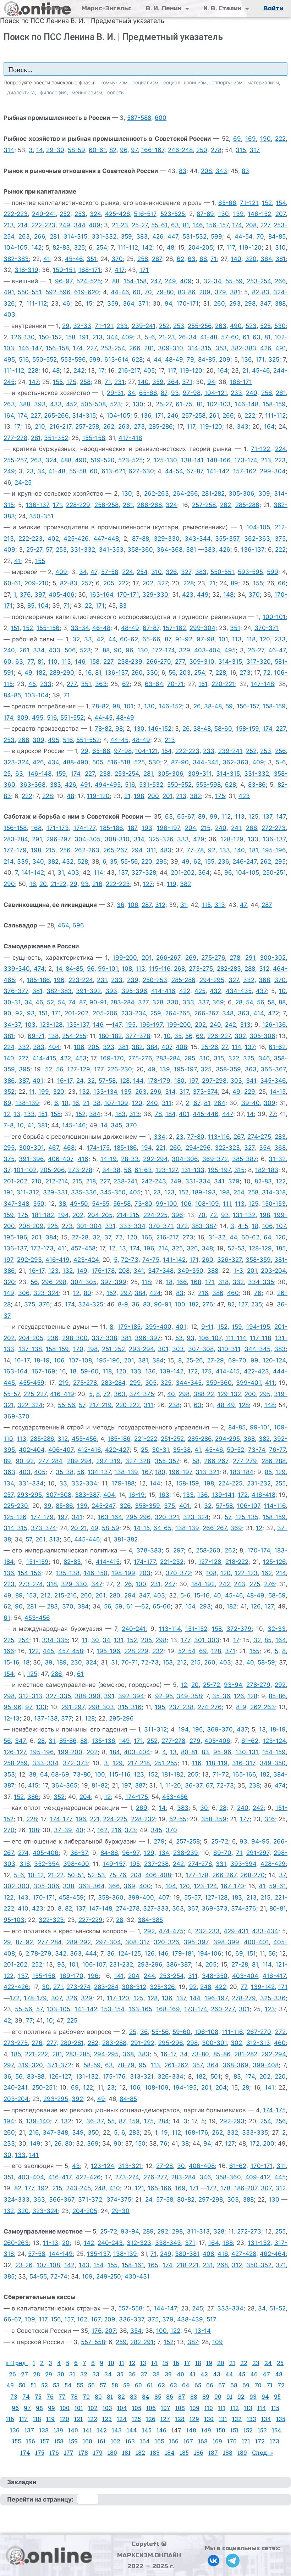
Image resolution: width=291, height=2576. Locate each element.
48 (171, 247)
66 (282, 583)
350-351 (41, 516)
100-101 (274, 617)
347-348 (16, 1204)
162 (267, 1573)
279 (195, 1741)
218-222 (237, 1562)
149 (82, 1271)
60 (137, 292)
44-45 (103, 718)
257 (86, 583)
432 (68, 862)
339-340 (17, 969)
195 (130, 1025)
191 (84, 337)
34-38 (111, 1170)
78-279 (41, 1953)
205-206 (105, 1013)
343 (221, 171)
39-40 (251, 1103)
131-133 (193, 1170)
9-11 (207, 1327)
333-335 (255, 2132)
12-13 (12, 1718)
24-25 (23, 483)
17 (101, 370)
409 (95, 225)
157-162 (245, 471)
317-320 (259, 662)
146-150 (96, 1573)
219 (64, 1383)
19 (164, 2132)
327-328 (144, 872)
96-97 (64, 281)
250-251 (274, 872)
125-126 (15, 1517)
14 (39, 150)
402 (53, 539)
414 (259, 1013)
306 (24, 1293)
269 (191, 958)
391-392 (88, 991)
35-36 (221, 1696)
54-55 (101, 1204)
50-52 (235, 1450)
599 (216, 236)
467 (54, 1148)
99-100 (166, 1204)
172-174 (163, 650)
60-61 (97, 150)
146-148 (246, 404)
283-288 (114, 2043)
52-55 (178, 1819)
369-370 (17, 1416)
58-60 (223, 729)
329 (185, 650)
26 (197, 706)
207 (281, 214)
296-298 (54, 1282)
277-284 (50, 1461)
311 (151, 850)
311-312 (28, 1192)
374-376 (244, 1908)
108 (127, 969)
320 (251, 259)
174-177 (84, 828)
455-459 (32, 1383)
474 (39, 969)
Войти (273, 8)
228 (33, 370)
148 (228, 595)
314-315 (75, 236)
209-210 (37, 583)
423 (188, 595)
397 (40, 595)
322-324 (30, 1405)
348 (228, 1013)
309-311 (200, 774)
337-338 (104, 1338)
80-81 (189, 1752)
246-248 (180, 150)
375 (280, 539)
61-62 (277, 1047)
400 (145, 1886)
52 (50, 1002)
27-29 (215, 1360)
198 (139, 796)
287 (157, 259)
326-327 (229, 1260)
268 (179, 969)
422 (185, 991)
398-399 (226, 1942)
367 (193, 1908)
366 (114, 1886)
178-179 (159, 1081)
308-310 (117, 839)
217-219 (100, 1405)
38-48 (213, 706)
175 (71, 382)
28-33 (130, 1159)
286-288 (274, 1461)
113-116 (219, 1137)
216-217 (129, 370)
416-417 (274, 1976)
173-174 (246, 460)
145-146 (74, 1125)
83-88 (36, 2076)
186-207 (246, 2188)
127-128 (210, 1562)
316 (270, 1819)
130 (224, 214)
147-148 (262, 684)
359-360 (219, 1383)
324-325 (91, 1304)
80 (87, 1293)
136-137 (37, 505)
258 (143, 259)
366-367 (273, 1069)
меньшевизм (87, 92)
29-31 (115, 393)
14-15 (278, 1092)
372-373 (75, 1763)
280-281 (72, 2043)
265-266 (56, 416)
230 (76, 1662)
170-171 (188, 303)
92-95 (164, 1696)
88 (116, 281)
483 (166, 850)
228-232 (143, 1819)
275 (255, 1584)
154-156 (29, 1573)
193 (147, 828)
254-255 (74, 1036)
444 (91, 1953)
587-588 (139, 118)
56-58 (122, 1204)
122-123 (246, 1573)
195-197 (185, 1069)
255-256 (200, 326)
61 (246, 337)
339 (23, 862)
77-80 (196, 1137)
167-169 (43, 1371)
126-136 (274, 1025)
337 (203, 1002)
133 (253, 839)
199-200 (125, 958)
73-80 (143, 1204)
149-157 (114, 1864)
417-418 (130, 438)
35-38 (182, 1450)
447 (173, 236)
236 (223, 862)
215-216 (65, 1595)
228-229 (78, 505)
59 (229, 706)
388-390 (88, 1696)
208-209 (31, 1226)
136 (246, 359)
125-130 (165, 460)
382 (195, 796)
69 (237, 139)
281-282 (213, 494)
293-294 (141, 1349)
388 (280, 303)
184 (170, 1114)
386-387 (179, 1964)
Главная (54, 8)
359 (126, 236)
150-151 (64, 270)
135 (126, 1092)
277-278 (15, 438)
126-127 (15, 1752)
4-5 (243, 1226)
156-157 (217, 225)
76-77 (277, 1450)
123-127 (167, 1170)
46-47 (277, 650)
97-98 (192, 393)
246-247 (245, 862)
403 (9, 314)
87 (164, 393)
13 (17, 1114)
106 (133, 905)
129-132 (229, 1394)
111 (227, 1204)
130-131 (247, 1752)
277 (180, 662)
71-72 (221, 1774)
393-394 (243, 1864)
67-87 (195, 471)
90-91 (98, 1002)
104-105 (15, 247)
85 (31, 606)
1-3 (238, 1271)
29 (66, 326)
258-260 (208, 1550)
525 (265, 326)
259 (156, 1013)
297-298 (214, 1081)
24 (80, 1081)
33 (88, 639)
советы (116, 92)
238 (105, 774)
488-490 (76, 762)
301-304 (89, 1226)
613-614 (116, 359)
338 (68, 1886)
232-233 (207, 1931)
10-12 (36, 1875)
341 (251, 1081)
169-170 (112, 1058)
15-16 (202, 1595)
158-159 (274, 404)
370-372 (178, 1573)
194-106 (209, 1953)
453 (81, 1058)
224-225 (155, 1215)
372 (182, 1226)
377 (66, 1718)
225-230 (16, 1506)
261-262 (176, 2065)
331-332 (104, 236)
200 (153, 796)
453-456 (37, 1618)
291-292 (142, 2043)
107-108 (80, 1360)
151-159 (37, 1562)
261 (281, 393)
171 (144, 270)
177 (99, 1069)
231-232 (259, 1483)
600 (161, 118)
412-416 (89, 1450)
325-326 (161, 839)
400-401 (256, 1942)
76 (258, 1293)
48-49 (174, 359)
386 (9, 1081)
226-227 (219, 1036)
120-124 (274, 1360)
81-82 (100, 1785)
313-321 (207, 1472)
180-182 (110, 1036)
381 (281, 259)
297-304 (108, 1942)
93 (175, 393)
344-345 (206, 762)
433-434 (265, 1931)
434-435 (239, 991)
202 (148, 583)
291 (37, 839)
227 (265, 225)
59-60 (90, 1371)
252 (65, 214)
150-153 (274, 1204)
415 (33, 1785)
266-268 (149, 505)
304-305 (87, 839)
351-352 (56, 438)
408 (181, 1047)
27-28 (80, 1237)
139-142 (172, 1371)
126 (256, 1606)
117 (231, 247)
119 (172, 884)
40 (171, 1394)
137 (267, 816)
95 (142, 2065)
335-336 (84, 1192)
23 (30, 471)
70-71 (175, 684)
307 (56, 1998)
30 (95, 1640)
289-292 (79, 1942)
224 (280, 449)
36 (120, 905)
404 (54, 1047)
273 (139, 426)
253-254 (259, 281)
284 (163, 2121)
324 (95, 214)
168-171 (90, 270)
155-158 (94, 438)
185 (281, 1248)
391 (109, 1696)
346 (264, 1058)
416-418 (263, 1495)
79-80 (165, 292)
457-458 (83, 1248)
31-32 (277, 1159)
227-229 (90, 1920)
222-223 (16, 214)
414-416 (163, 991)
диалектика (21, 92)
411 (62, 1248)
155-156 (48, 628)
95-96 (12, 1707)
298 (250, 303)
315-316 (130, 1707)
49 (28, 673)
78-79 (126, 2065)
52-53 (236, 1248)
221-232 (172, 1562)
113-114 (170, 1629)
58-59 (76, 150)
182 (41, 673)
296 (156, 1092)
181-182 (43, 1215)
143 (23, 1897)
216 (97, 884)
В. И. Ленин (164, 8)
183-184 (242, 1472)
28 (239, 1002)
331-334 (198, 1181)
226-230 (120, 1069)
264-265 (177, 1013)
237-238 (181, 1707)
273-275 (201, 969)
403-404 (207, 650)
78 (158, 1114)
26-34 (187, 337)
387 (24, 1081)
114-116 (275, 1506)
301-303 (207, 1640)
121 (139, 2188)
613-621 (113, 471)
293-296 (150, 1964)
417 (120, 270)
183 (120, 1114)
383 (142, 236)
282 (93, 2043)
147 (34, 382)
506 (70, 650)
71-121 (249, 203)
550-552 (45, 359)
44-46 (120, 292)
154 (281, 203)
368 (264, 980)
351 (92, 259)
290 (9, 884)
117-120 (118, 1998)
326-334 (171, 2076)
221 (161, 1148)
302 (240, 1036)
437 (261, 991)
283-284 (16, 839)
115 (206, 905)
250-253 (155, 980)
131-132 (244, 1215)
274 (23, 1853)
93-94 (233, 1685)
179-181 (183, 1953)
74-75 (151, 1260)
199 (44, 1092)
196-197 (168, 828)
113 (237, 639)
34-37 (12, 1025)
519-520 (103, 460)
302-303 (17, 1886)
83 (183, 171)
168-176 (196, 2132)
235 (256, 1304)
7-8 (9, 1125)
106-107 (210, 1338)
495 (9, 359)
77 (31, 662)
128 (125, 1081)
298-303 (101, 1707)
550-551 (29, 292)
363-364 (91, 1886)
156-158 (57, 348)
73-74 (257, 1450)
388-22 (204, 1394)
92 (212, 850)
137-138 (30, 1349)
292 (280, 1685)
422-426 (16, 1987)
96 (124, 150)
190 (265, 139)
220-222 (128, 1405)
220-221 (223, 684)
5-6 (150, 337)
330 (152, 673)
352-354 (46, 1864)
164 (223, 370)
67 (197, 1103)
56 (172, 673)
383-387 (204, 1226)
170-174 (259, 1550)
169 (251, 139)
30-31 (12, 1002)
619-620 (87, 292)
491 (9, 292)
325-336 (273, 1998)
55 (111, 2121)
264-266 (185, 494)
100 (180, 1304)
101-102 (25, 1170)
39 (48, 1506)
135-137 (78, 1025)
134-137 (99, 1472)
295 (161, 862)
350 (39, 1204)
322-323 (227, 1148)
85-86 (64, 1506)
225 (53, 1226)
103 (30, 1025)
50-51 (76, 1875)
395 (24, 1069)
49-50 (79, 1204)
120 (265, 639)
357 (197, 2065)
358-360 (140, 550)
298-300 (75, 1338)
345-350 (113, 1192)
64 (267, 1237)
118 (251, 639)
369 (218, 1002)
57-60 (230, 337)
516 (24, 359)
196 (59, 980)
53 (179, 1338)
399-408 (266, 2065)
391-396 (31, 1159)
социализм (145, 82)
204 (190, 828)
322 (234, 1058)
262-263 (157, 494)
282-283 (229, 969)
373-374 (205, 1092)
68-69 (60, 1774)
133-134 (105, 1092)
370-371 (267, 628)
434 (53, 762)
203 (185, 673)
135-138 (68, 1573)
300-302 (273, 958)
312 (160, 905)
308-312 (134, 1987)
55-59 (234, 281)
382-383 (16, 259)
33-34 (80, 628)
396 (177, 1215)
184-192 (203, 1584)
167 (147, 1472)
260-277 (223, 2009)
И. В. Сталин (223, 8)
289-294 (79, 1461)
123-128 (51, 1025)
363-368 (32, 785)
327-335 (58, 1696)
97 (134, 150)
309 (264, 494)
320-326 (166, 1942)
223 (280, 460)
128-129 (232, 839)
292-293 (29, 1260)
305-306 (241, 494)
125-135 (247, 1517)
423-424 (86, 1260)
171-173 (58, 828)
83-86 (186, 292)
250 (202, 150)
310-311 (229, 1349)
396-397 (148, 1338)
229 (250, 1092)
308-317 (137, 1942)
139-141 (223, 1495)
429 (199, 839)
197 (193, 1081)
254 (102, 247)
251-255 (166, 1763)
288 (250, 969)
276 (208, 1304)
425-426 (117, 214)
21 (245, 370)
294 (137, 850)
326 (171, 572)
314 (9, 150)
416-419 (57, 1260)
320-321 (167, 1517)
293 (235, 303)
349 (78, 2132)
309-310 (171, 348)
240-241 (44, 214)
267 (239, 1137)
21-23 (120, 225)
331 (110, 1226)
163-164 (101, 595)
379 (220, 292)
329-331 (55, 1192)
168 (36, 828)
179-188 (123, 1483)
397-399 (113, 1282)
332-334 (84, 1483)
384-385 (150, 1920)
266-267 (168, 958)
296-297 (58, 839)
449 (203, 595)
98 (116, 706)
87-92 (24, 1942)
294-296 (198, 1148)
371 (143, 303)
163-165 (140, 2009)
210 (40, 426)
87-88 (141, 539)
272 (280, 2032)
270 (9, 1830)
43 (76, 2166)
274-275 (259, 1137)
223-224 (81, 980)
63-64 (154, 684)
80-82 (186, 2199)
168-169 (168, 2009)
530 (280, 326)
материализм (263, 82)
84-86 (109, 1853)
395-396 (134, 991)
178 (225, 2188)
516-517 (145, 214)
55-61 (159, 225)
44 (157, 359)
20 (43, 884)
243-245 (78, 2188)
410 (23, 1908)
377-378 (138, 1036)
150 (140, 2143)
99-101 (108, 969)
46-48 (101, 628)
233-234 (133, 1013)
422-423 (256, 1371)
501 (216, 2076)
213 (9, 225)
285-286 (161, 426)
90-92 (25, 1461)
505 (98, 762)
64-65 (162, 1528)
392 (77, 2099)
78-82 (100, 706)
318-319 (26, 270)
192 (43, 2188)
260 (219, 303)
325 (79, 247)
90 (118, 650)
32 (76, 639)
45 (32, 684)
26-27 (256, 650)
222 (280, 139)
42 (100, 639)
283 (280, 1137)
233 (122, 326)
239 (133, 980)
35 (113, 862)
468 (69, 1148)
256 (267, 393)
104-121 (216, 393)
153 (31, 1595)
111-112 (128, 247)
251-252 (113, 1349)
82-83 (61, 247)
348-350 (215, 1976)
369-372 (215, 1159)
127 (148, 884)
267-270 (259, 2032)
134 (9, 1483)
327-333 (156, 1908)
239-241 (144, 326)
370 (117, 259)
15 (89, 303)
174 (237, 225)
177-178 (197, 1875)
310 (280, 247)
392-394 (131, 1696)
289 (148, 2231)
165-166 (244, 1774)
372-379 (239, 1629)
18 (255, 1226)
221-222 (146, 1439)
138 (53, 1036)
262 (109, 426)
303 (236, 1081)
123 (169, 1192)
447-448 (106, 539)
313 (220, 905)
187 (132, 828)
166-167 (153, 150)
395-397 (196, 1942)
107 (281, 1226)
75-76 (117, 1875)
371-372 (59, 2065)
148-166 (219, 460)
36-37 (194, 1785)
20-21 (79, 1528)
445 (48, 1651)
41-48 (209, 337)
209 (205, 292)
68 (203, 259)
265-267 (115, 850)
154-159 (274, 1752)
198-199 (123, 1573)
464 (63, 925)
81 (186, 225)
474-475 (171, 1931)
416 (83, 1159)
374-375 (142, 1394)
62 (180, 259)
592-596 (58, 292)
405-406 (62, 595)
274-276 (210, 1707)
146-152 (259, 214)
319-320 (31, 2065)
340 (38, 862)
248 (206, 1987)
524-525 (89, 281)
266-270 (159, 662)
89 (234, 583)
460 (233, 1293)
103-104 (37, 695)
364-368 (169, 550)
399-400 (158, 1327)
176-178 (103, 1271)
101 (223, 639)
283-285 (78, 2054)
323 (109, 1047)
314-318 (274, 1192)
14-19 (109, 1159)
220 (147, 862)
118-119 (217, 1763)
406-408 (158, 1875)
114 (98, 872)
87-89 (205, 214)
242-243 (154, 1181)
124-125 (129, 1953)
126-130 (23, 337)
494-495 (108, 785)
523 (251, 326)
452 (72, 404)
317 (255, 150)
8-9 (123, 1304)
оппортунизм (227, 82)
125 (253, 816)
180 (179, 1081)
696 (78, 925)
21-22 (58, 884)
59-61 (277, 1886)
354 (265, 1148)
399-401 (248, 1383)
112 (226, 816)
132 (84, 1092)
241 (236, 828)
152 (267, 203)
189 (62, 1662)
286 (57, 1674)
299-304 (273, 471)
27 (225, 1047)
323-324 (16, 762)
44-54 (243, 236)
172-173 (42, 1248)
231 (119, 382)
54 (61, 1002)
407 (167, 1047)
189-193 (204, 1192)
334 (39, 650)
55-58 (78, 471)
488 (66, 460)
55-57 (12, 1394)
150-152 (50, 337)
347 (265, 303)
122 (281, 1181)
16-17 (65, 1081)
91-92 (184, 639)
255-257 (15, 460)
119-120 (250, 247)
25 (7, 774)
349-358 (189, 1696)
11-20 (173, 1785)
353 (221, 348)
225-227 (35, 1394)
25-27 (140, 225)
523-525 (173, 214)
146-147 (30, 348)
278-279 (258, 1685)
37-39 (63, 1830)
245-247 (103, 1506)
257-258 (194, 416)
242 (79, 370)
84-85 (277, 236)
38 (97, 1103)
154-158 (135, 281)
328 (158, 1002)
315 (241, 150)
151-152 (196, 1629)
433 (56, 404)
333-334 (132, 1226)
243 (240, 1584)
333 (183, 839)
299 (135, 1383)
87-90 (180, 762)
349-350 (190, 1271)
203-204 (273, 1271)
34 (131, 393)
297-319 (108, 1461)
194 (146, 1148)
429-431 (236, 1931)
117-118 (260, 1338)
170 (78, 1349)
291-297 (73, 1707)
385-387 (244, 1159)
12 (7, 1114)
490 (236, 326)
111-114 (236, 1338)
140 (236, 259)
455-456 (84, 1439)
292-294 (155, 1159)
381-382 (126, 1539)
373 (130, 1830)
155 (58, 382)
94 (168, 303)
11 (32, 1092)
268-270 (252, 1875)
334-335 (261, 1282)
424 (155, 1293)
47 (94, 572)
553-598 (208, 785)
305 (151, 1383)
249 (65, 225)
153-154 (113, 2009)
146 (197, 225)
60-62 (129, 639)
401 (38, 1081)
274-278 (128, 1908)
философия (53, 92)
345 (116, 1125)
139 (238, 214)
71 (214, 259)
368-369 (235, 2065)
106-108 (206, 2032)
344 (79, 225)
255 (280, 1483)
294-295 (212, 980)
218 (91, 1181)
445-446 (205, 1114)
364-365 (64, 1785)
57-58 (110, 572)
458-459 (71, 1897)
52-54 (187, 1651)
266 (40, 236)
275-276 (213, 958)
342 (61, 1953)
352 (9, 1092)
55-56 (129, 862)
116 (197, 1763)
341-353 (111, 550)
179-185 (129, 1327)
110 (53, 662)
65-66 (227, 203)
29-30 (55, 150)
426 (158, 236)
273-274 (31, 1584)
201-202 (183, 872)
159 (61, 774)
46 (66, 303)
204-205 (201, 247)
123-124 (274, 1741)
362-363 (257, 539)
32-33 (82, 326)
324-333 (17, 2199)
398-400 (76, 1864)
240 (252, 393)
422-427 (117, 1450)
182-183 (267, 1170)
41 (47, 259)
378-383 (149, 1550)
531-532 (194, 236)
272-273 (274, 828)
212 (45, 1595)
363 (101, 684)
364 (266, 259)
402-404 (32, 1450)
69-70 (237, 1360)
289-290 (62, 673)
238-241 (125, 1181)
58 (271, 1002)
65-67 (186, 816)
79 (190, 359)
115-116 (160, 969)
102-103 (219, 404)
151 (15, 628)
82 (113, 150)
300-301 (31, 1148)
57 (49, 550)
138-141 (192, 460)
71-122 (260, 449)
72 (267, 673)
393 (40, 404)
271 (58, 1987)
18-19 (42, 1360)
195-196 (274, 850)
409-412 (258, 2177)
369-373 (215, 1908)
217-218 (139, 1763)
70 (260, 236)
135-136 (103, 1741)
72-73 (130, 1260)
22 (88, 606)
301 (163, 1349)
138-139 (27, 1103)
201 (168, 796)
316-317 (244, 1763)
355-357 (227, 539)
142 (36, 247)
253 (80, 214)
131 (119, 1640)
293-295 (29, 1495)
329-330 (167, 539)
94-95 (260, 1841)
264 (220, 1103)
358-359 (228, 1069)
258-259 (16, 1763)
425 (200, 991)
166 (147, 1237)
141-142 (218, 471)
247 (156, 281)
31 (61, 872)
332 (249, 980)
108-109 (207, 1204)
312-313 (30, 1696)
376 (25, 595)
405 (149, 370)
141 (119, 1976)
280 (115, 1595)
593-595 (250, 572)
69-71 (36, 1036)
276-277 (155, 2177)
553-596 (73, 359)
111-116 (232, 2032)
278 (216, 150)
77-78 (195, 850)
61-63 (143, 1170)
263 (24, 236)
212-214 (57, 1181)
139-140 (38, 2121)
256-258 (106, 505)
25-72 (212, 1685)
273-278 (80, 1170)
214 (22, 225)
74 (72, 1002)
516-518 (119, 762)
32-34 (212, 281)
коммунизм (114, 82)
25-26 (210, 1047)
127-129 (79, 1069)
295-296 (138, 1517)
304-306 (185, 1159)
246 (173, 416)
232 (158, 1651)
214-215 (128, 1215)
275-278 (85, 1383)
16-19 (137, 1495)
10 (282, 991)
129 (281, 1472)
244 (149, 1976)
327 (186, 572)
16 (88, 673)
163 (164, 1495)
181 (254, 850)
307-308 (201, 1349)
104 (43, 606)
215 (205, 828)
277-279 (245, 1461)
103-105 (58, 2009)
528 (83, 862)
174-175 (98, 1148)
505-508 (93, 404)
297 (125, 1293)
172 (193, 1371)
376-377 (16, 991)
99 (214, 816)
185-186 (111, 828)
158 (70, 337)
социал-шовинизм (185, 82)
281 (54, 236)
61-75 (184, 404)
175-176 (114, 2076)
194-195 (258, 1327)
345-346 (273, 1081)
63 (175, 225)
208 (206, 171)
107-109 (116, 1103)
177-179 (15, 850)
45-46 (74, 259)
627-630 (141, 471)
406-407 (61, 1159)
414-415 (44, 1058)
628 (137, 359)
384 (152, 1047)
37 (7, 1170)
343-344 (197, 539)
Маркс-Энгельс (107, 8)
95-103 (14, 1920)
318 (223, 1282)
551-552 (72, 718)
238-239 (130, 662)
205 (109, 583)
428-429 (273, 1864)
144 (138, 1081)
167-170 (232, 1886)
